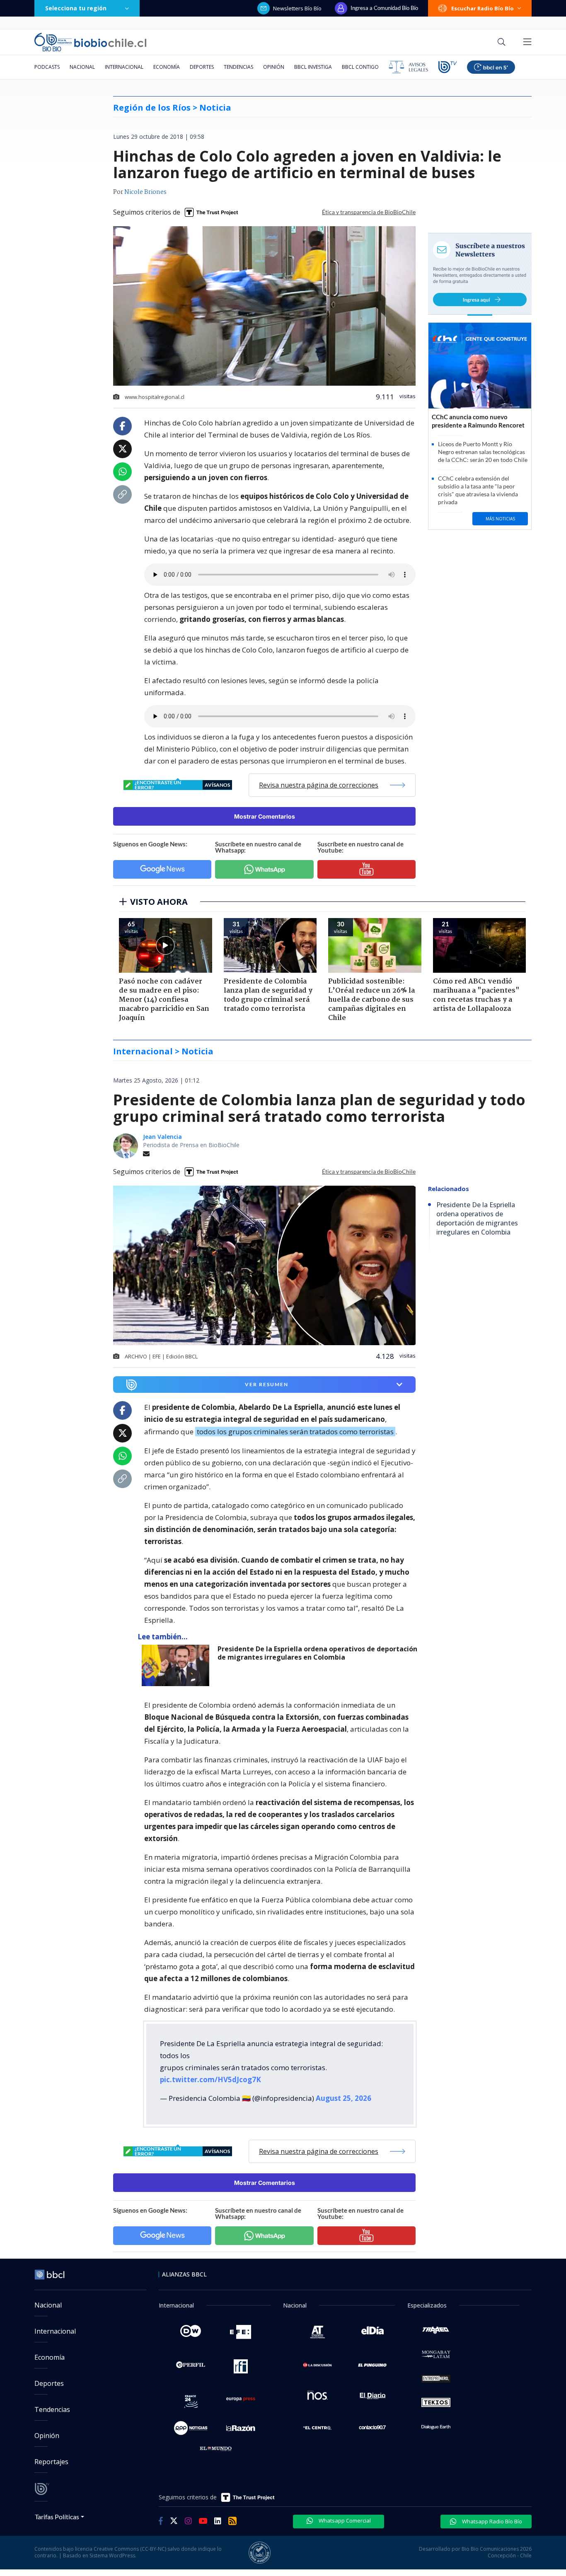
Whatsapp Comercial (344, 2520)
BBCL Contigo (360, 67)
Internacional (124, 67)
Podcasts (47, 67)
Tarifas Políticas (57, 2517)
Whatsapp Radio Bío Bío (491, 2521)
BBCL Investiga (313, 67)
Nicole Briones (145, 192)
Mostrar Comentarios (265, 816)
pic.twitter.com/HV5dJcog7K (210, 2079)
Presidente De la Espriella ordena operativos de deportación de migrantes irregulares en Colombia (317, 1653)
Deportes (202, 67)
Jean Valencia (162, 1137)
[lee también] (178, 1665)
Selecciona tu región (76, 8)
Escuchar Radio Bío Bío (483, 8)
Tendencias (238, 67)
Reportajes (51, 2462)
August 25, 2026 (343, 2098)
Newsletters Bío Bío (297, 8)
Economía (167, 67)
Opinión (274, 67)
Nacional (82, 67)
